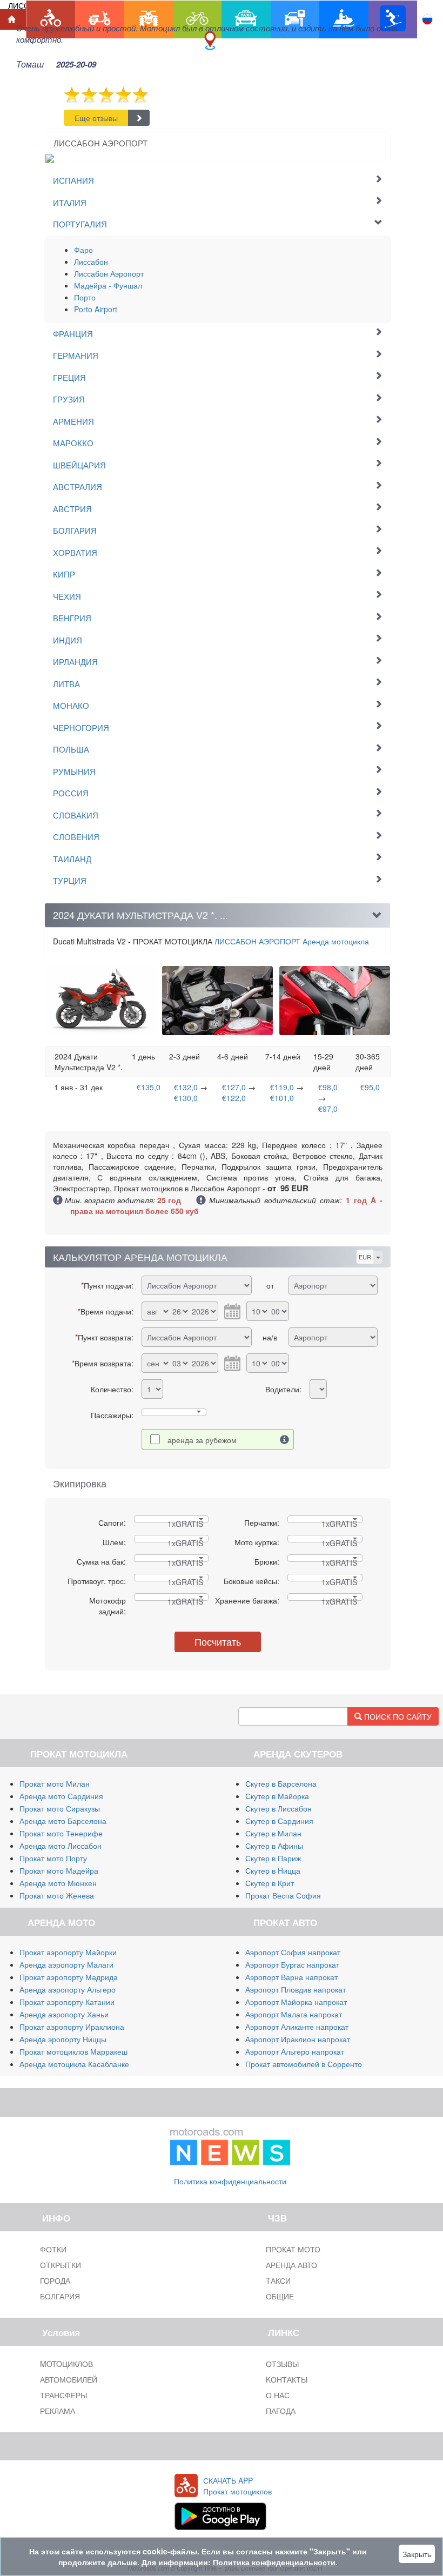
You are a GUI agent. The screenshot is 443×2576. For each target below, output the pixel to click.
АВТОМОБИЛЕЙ (69, 2379)
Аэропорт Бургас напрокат (292, 1964)
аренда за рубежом (202, 1440)
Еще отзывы (96, 118)
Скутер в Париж (273, 1858)
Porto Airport (96, 309)
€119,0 (282, 1087)
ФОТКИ (53, 2249)
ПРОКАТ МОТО (293, 2249)
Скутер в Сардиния (279, 1821)
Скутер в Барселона (281, 1783)
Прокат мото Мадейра (59, 1870)
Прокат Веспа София (283, 1895)
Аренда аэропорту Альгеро (68, 1989)
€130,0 (186, 1098)
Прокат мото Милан (55, 1783)
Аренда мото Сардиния (61, 1796)
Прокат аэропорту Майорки (68, 1952)
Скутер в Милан (273, 1833)
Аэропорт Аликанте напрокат (297, 2027)
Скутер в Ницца (273, 1870)
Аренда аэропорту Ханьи (64, 2014)
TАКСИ (278, 2280)
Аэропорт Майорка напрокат (296, 2002)
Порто (85, 297)
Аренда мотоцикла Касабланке (74, 2064)
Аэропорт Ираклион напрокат (298, 2039)
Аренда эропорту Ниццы (63, 2039)
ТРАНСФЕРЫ (63, 2395)
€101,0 (282, 1098)
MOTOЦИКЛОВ (66, 2364)
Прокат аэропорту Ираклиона (72, 2027)
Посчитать (218, 1641)
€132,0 (186, 1087)
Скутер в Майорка (277, 1796)
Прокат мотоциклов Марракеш (73, 2051)
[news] (230, 2144)
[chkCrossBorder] (285, 1439)
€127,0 (234, 1087)
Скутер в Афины (274, 1846)
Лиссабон (91, 261)
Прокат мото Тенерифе (61, 1833)
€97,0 (328, 1109)
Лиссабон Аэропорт (109, 273)
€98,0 (328, 1087)
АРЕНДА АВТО (291, 2265)
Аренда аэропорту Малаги (66, 1964)
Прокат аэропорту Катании (67, 2002)
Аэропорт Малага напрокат (294, 2014)
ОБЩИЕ (280, 2296)
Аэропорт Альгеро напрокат (295, 2051)
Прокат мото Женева (57, 1895)
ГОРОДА (55, 2280)
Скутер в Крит (270, 1883)
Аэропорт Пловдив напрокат (296, 1989)
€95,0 (370, 1087)
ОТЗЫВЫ (282, 2364)
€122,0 (234, 1098)
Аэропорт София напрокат (293, 1952)
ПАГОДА (281, 2411)
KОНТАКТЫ (287, 2379)
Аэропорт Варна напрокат (291, 1977)
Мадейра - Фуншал (108, 285)
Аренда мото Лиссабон (61, 1846)
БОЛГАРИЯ (60, 2296)
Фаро (83, 250)
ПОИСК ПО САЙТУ (397, 1716)
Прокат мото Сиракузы (60, 1808)
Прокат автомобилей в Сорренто (304, 2064)
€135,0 (149, 1087)
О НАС (278, 2395)
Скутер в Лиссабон (278, 1808)
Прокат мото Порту (53, 1858)
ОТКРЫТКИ (61, 2265)
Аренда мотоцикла (292, 941)
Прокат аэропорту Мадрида (69, 1977)
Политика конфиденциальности (230, 2181)
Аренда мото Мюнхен (58, 1883)
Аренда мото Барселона (63, 1821)
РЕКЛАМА (58, 2411)
